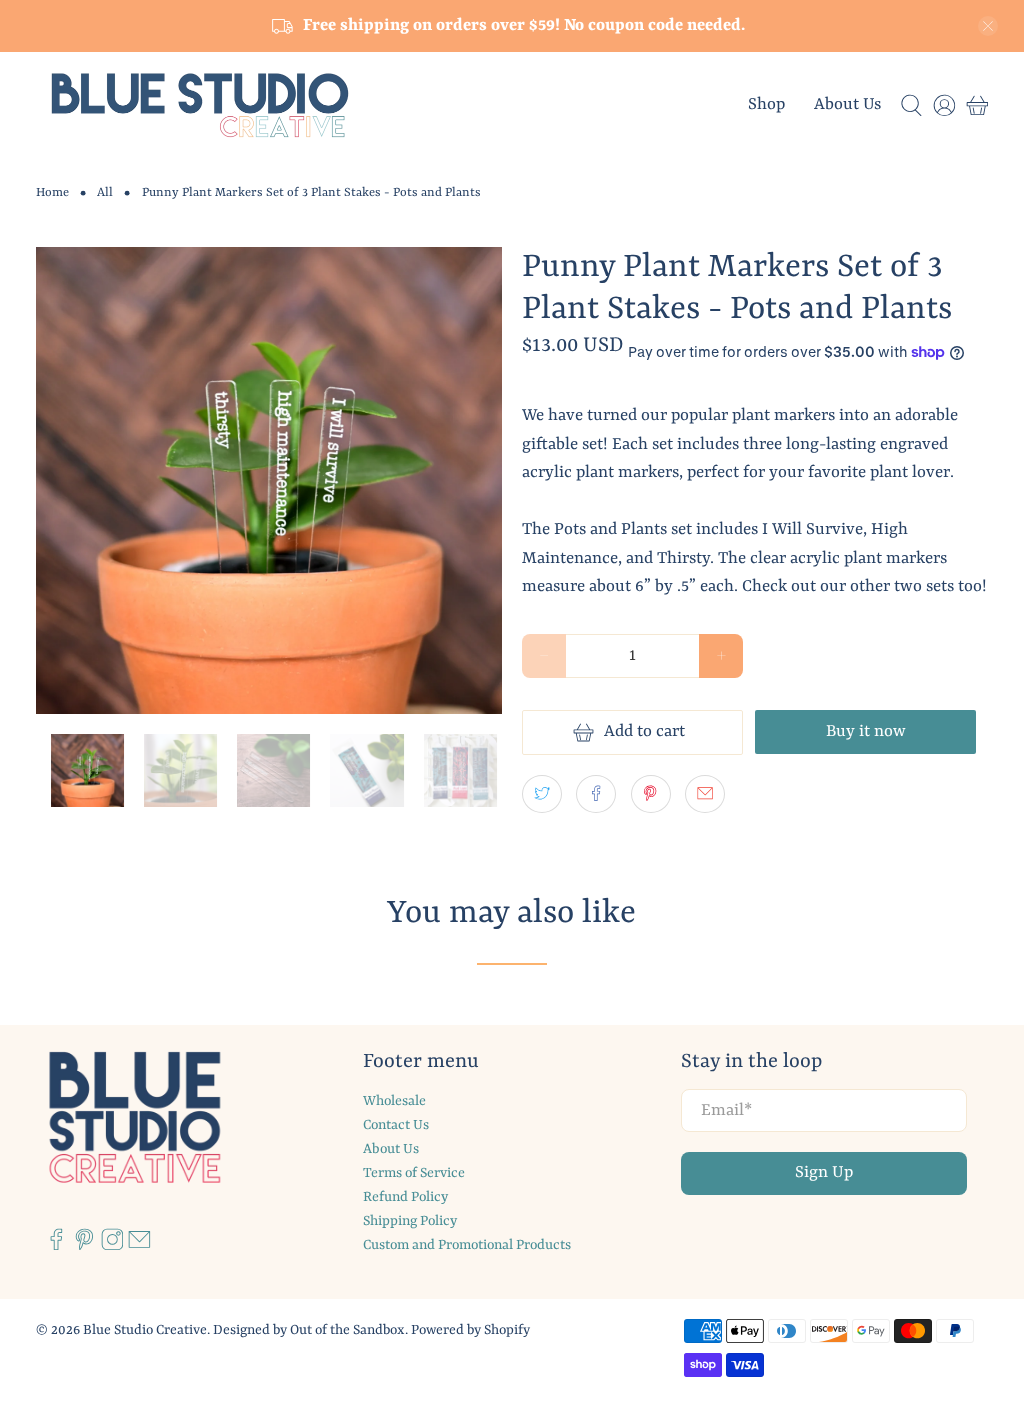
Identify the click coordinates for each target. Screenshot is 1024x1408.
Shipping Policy (410, 1221)
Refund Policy (405, 1197)
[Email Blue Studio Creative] (139, 1247)
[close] (988, 26)
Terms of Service (414, 1173)
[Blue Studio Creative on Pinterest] (84, 1247)
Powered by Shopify (470, 1330)
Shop (766, 104)
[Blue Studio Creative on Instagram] (112, 1247)
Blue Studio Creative (145, 1330)
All (105, 193)
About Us (847, 104)
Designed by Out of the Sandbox (309, 1330)
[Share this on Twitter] (542, 794)
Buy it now (866, 731)
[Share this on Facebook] (596, 794)
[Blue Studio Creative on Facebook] (56, 1247)
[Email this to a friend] (705, 794)
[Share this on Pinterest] (651, 794)
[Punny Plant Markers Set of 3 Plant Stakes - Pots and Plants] (269, 480)
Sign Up (824, 1172)
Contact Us (396, 1125)
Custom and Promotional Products (467, 1245)
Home (52, 193)
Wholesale (394, 1101)
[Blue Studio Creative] (200, 105)
